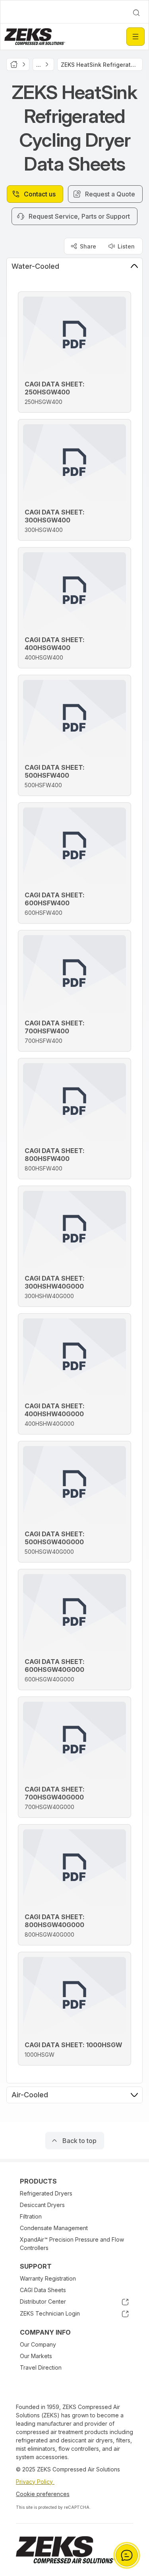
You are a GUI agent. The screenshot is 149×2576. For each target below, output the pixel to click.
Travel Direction (41, 2367)
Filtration (31, 2216)
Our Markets (36, 2356)
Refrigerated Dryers (46, 2193)
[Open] (135, 37)
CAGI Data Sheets (43, 2290)
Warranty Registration (48, 2278)
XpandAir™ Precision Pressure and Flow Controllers (72, 2244)
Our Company (38, 2344)
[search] (136, 13)
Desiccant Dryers (42, 2205)
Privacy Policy (35, 2482)
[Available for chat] (127, 2555)
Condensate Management (54, 2228)
